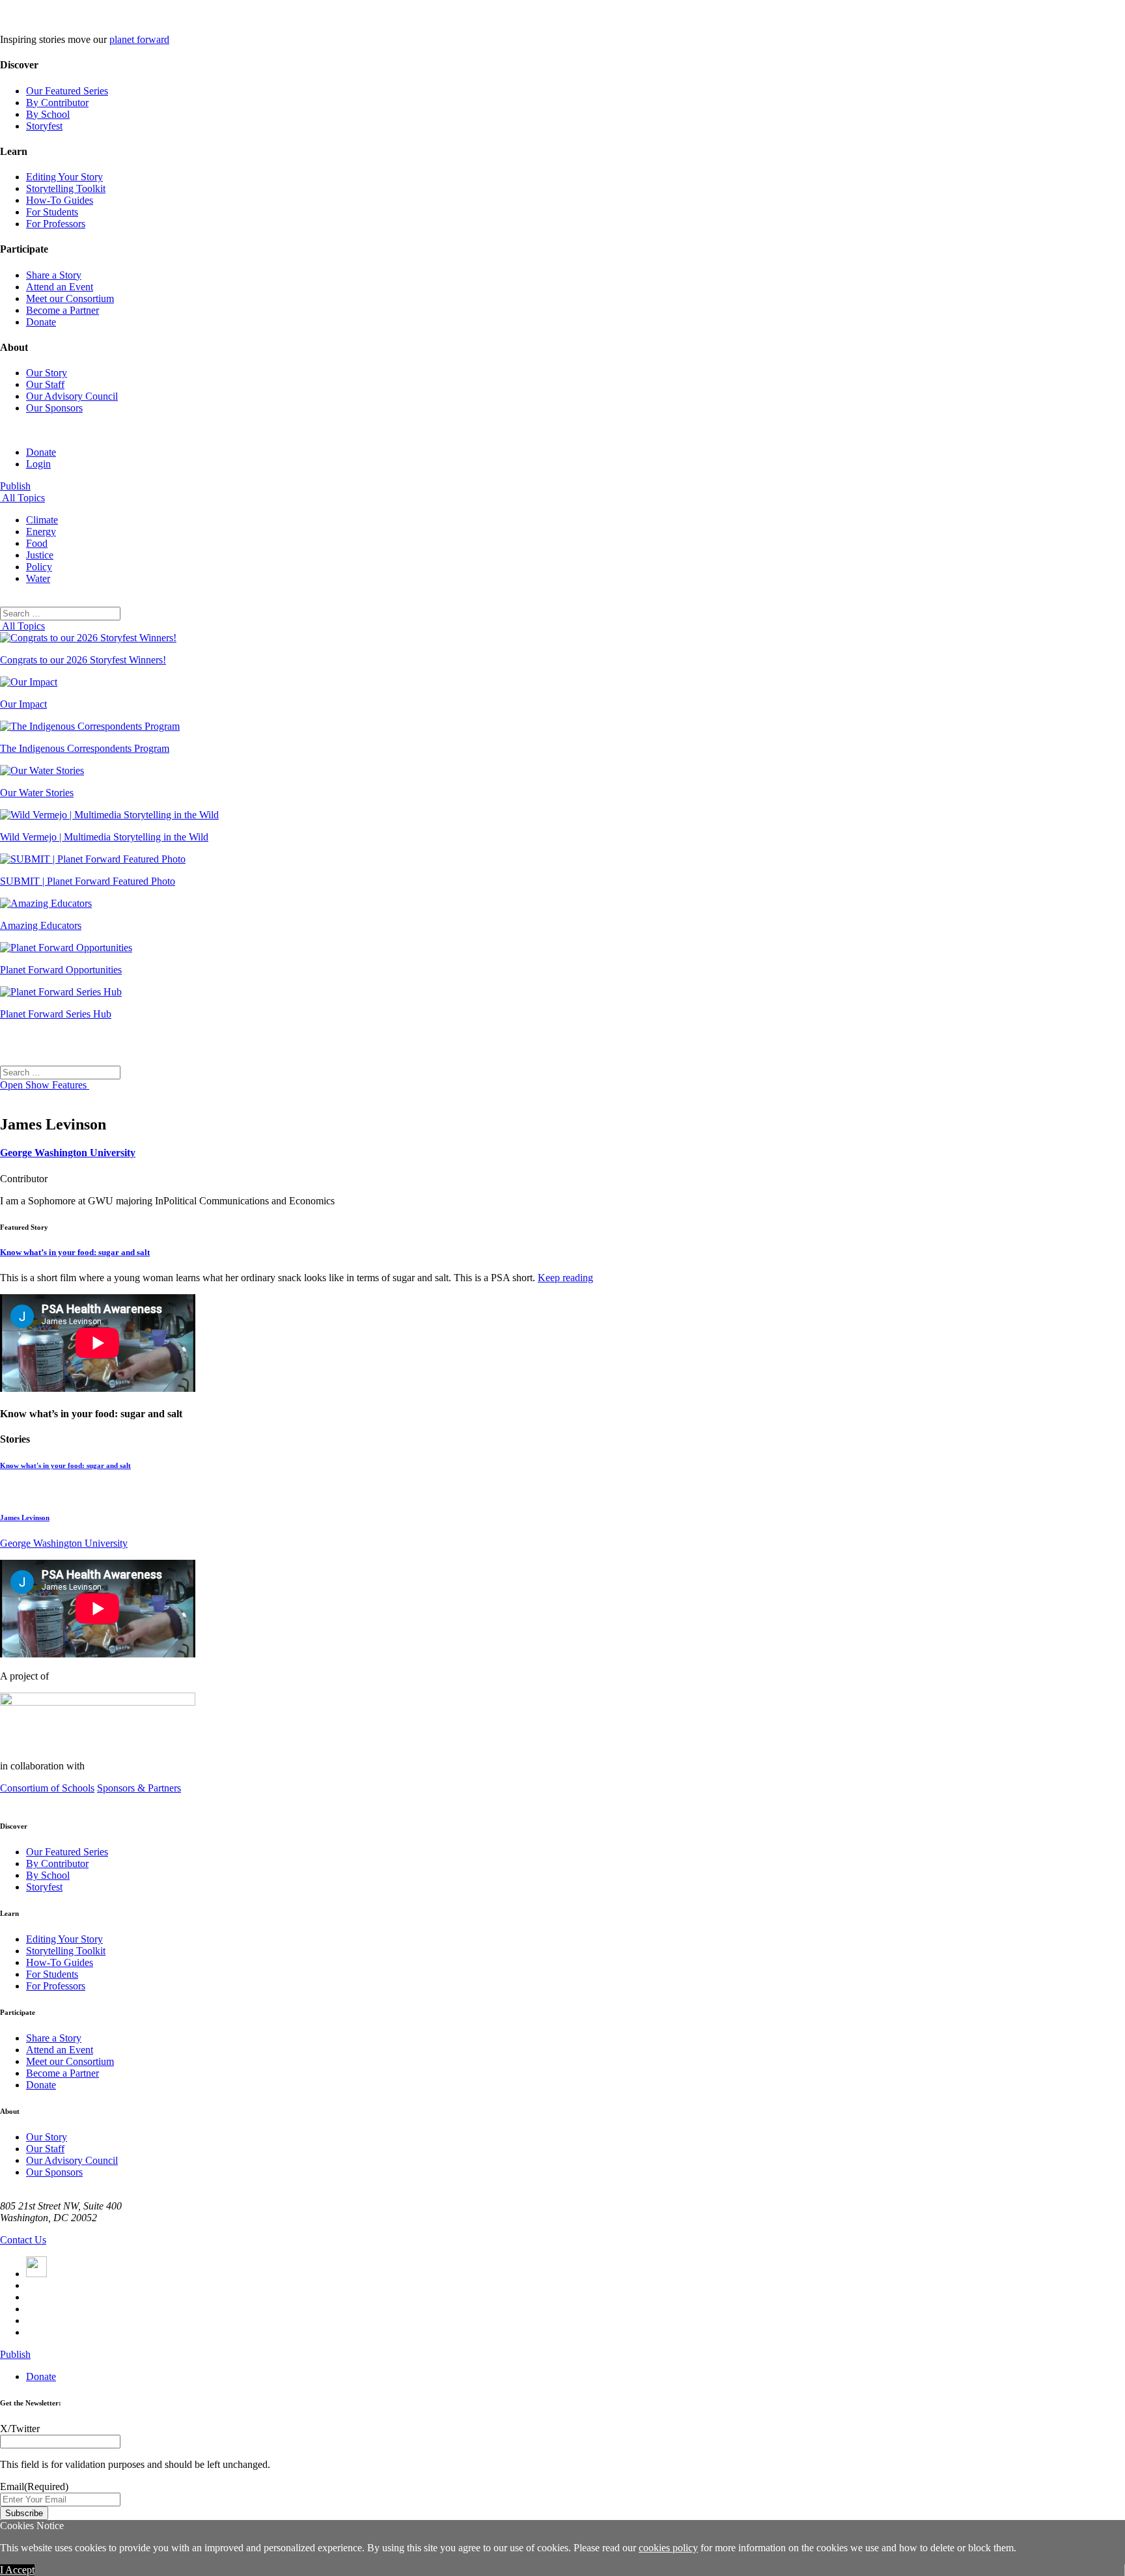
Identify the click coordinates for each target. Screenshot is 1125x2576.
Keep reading (565, 1278)
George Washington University (68, 1153)
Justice (40, 555)
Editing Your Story (64, 177)
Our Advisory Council (72, 396)
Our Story (47, 373)
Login (38, 464)
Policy (39, 567)
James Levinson (25, 1517)
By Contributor (57, 103)
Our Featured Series (67, 91)
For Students (52, 212)
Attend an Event (60, 287)
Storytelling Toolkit (66, 188)
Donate (41, 322)
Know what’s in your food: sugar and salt (75, 1252)
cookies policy (668, 2548)
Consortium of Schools (47, 1788)
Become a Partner (62, 310)
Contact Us (23, 2240)
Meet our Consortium (70, 298)
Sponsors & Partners (139, 1788)
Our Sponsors (54, 408)
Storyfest (44, 126)
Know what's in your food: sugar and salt (65, 1465)
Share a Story (54, 275)
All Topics (22, 498)
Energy (41, 532)
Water (38, 578)
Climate (42, 520)
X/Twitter (20, 2429)
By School (48, 114)
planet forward (139, 39)
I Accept (17, 2570)
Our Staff (45, 384)
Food (37, 543)
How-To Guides (60, 200)
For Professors (56, 224)
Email (34, 2486)
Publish (15, 486)
